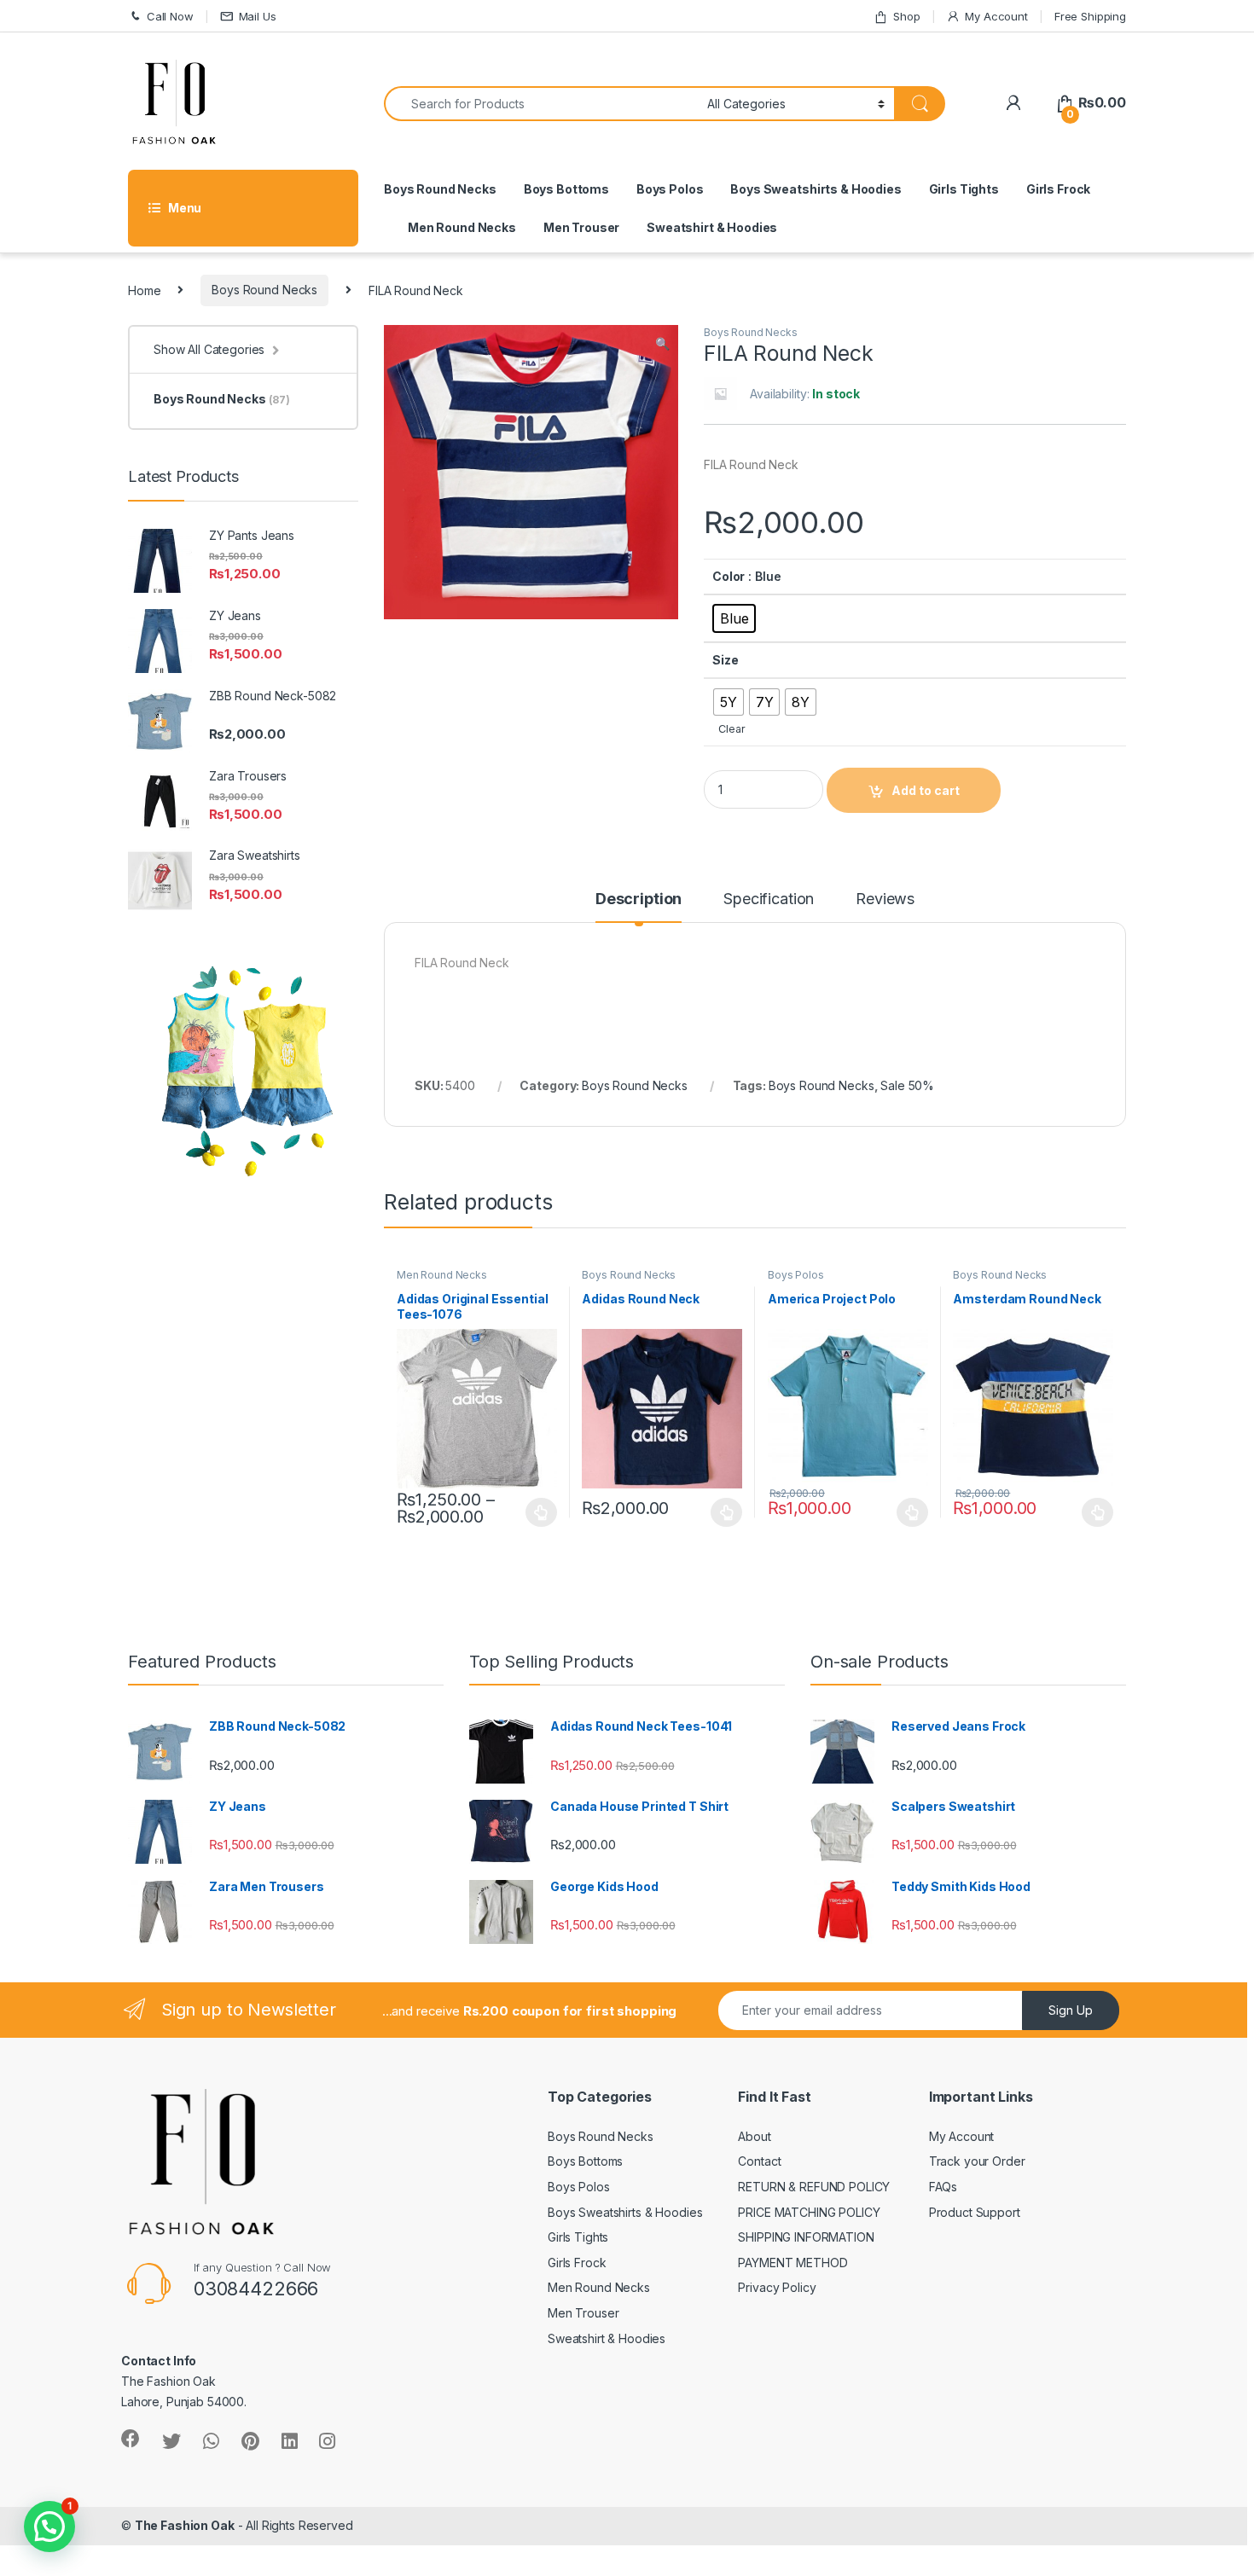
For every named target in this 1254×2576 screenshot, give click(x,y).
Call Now (170, 16)
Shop (906, 16)
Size (725, 660)
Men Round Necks (462, 227)
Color (729, 576)
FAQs (943, 2187)
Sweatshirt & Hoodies (712, 227)
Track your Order (977, 2161)
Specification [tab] (769, 899)
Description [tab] (639, 899)
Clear (731, 729)
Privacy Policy (777, 2287)
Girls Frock (1058, 189)
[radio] (734, 618)
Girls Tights (964, 189)
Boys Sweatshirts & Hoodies (816, 189)
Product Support (975, 2212)
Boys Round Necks (440, 189)
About (754, 2136)
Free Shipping (1090, 16)
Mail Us (258, 16)
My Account (996, 16)
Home (144, 290)
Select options (537, 1512)
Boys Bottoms (566, 189)
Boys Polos (670, 189)
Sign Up (1071, 2010)
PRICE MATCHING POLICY (809, 2212)
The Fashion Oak (185, 2525)
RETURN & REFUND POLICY (814, 2187)
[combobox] (541, 104)
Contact (759, 2161)
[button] (662, 344)
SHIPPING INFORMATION (806, 2237)
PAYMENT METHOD (792, 2263)
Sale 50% (907, 1085)
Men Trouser (581, 227)
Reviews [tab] (885, 899)
